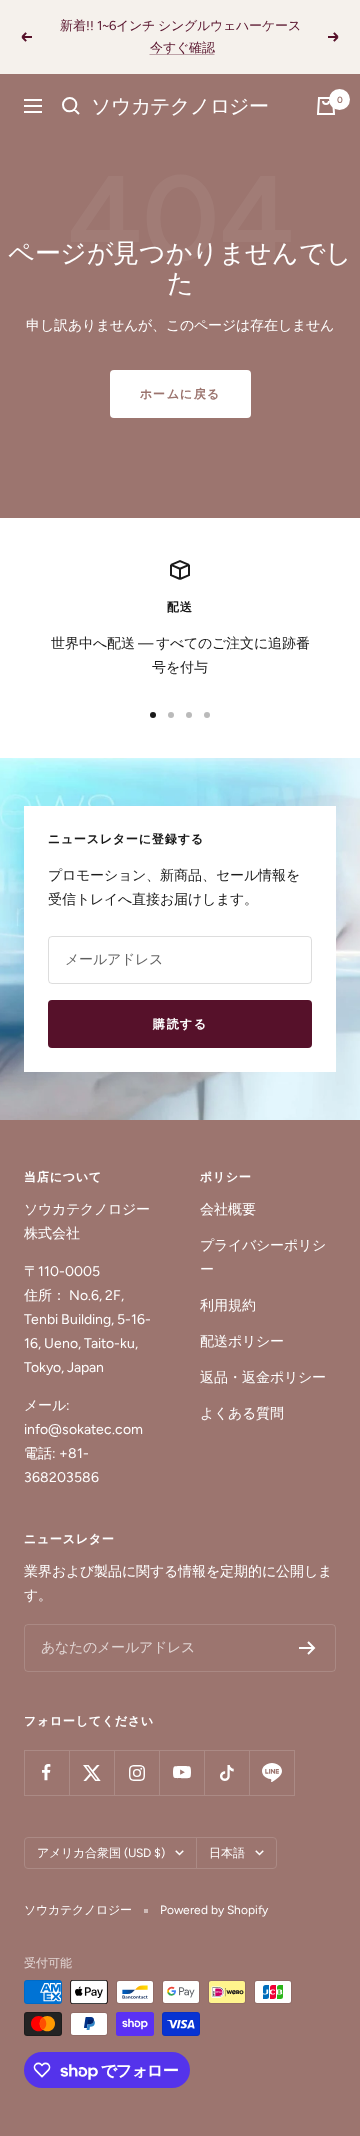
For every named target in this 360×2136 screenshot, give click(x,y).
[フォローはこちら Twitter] (91, 1772)
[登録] (307, 1648)
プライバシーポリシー (263, 1257)
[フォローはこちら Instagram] (136, 1772)
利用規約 (228, 1305)
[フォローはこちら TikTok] (226, 1772)
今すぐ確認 (182, 47)
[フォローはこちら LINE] (271, 1772)
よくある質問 (242, 1413)
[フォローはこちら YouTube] (181, 1772)
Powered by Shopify (214, 1910)
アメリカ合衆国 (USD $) (101, 1853)
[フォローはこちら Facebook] (46, 1772)
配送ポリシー (242, 1341)
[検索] (71, 106)
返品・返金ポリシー (263, 1377)
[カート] (326, 106)
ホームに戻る (180, 394)
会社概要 (228, 1209)
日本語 (227, 1853)
